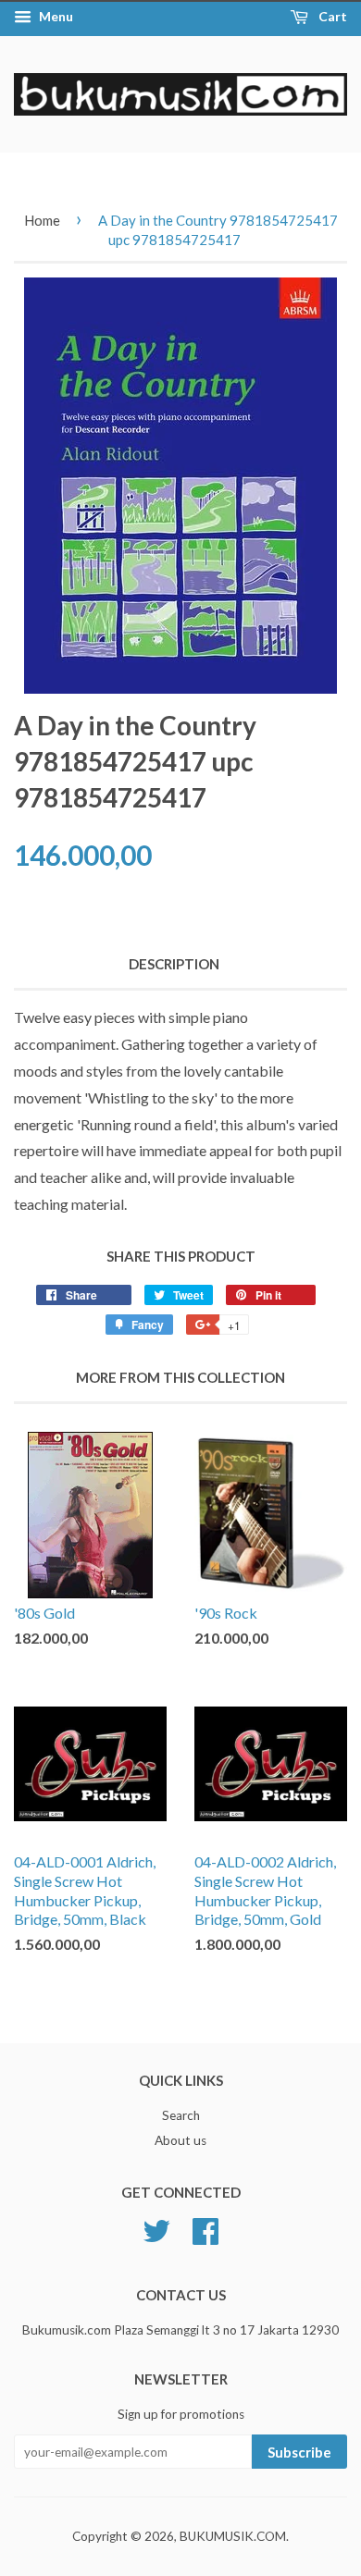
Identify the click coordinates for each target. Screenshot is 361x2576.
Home (42, 220)
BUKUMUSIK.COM (233, 2536)
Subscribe (299, 2452)
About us (180, 2140)
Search (181, 2115)
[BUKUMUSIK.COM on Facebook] (205, 2229)
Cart (331, 16)
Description (174, 964)
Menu (55, 16)
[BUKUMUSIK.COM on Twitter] (156, 2229)
